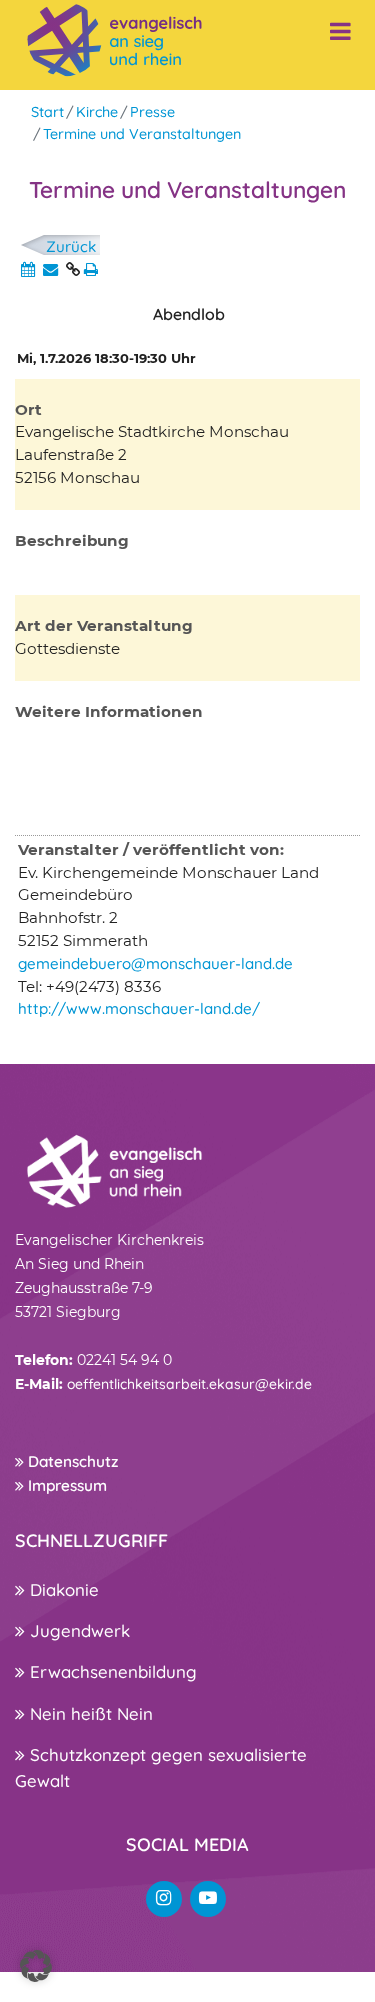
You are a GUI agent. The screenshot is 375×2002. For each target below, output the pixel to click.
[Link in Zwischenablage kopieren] (73, 269)
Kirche (97, 112)
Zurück (71, 246)
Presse (152, 112)
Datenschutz (71, 1461)
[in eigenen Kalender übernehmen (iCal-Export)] (28, 269)
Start (47, 112)
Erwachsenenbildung (111, 1671)
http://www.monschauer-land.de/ (139, 1008)
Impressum (65, 1485)
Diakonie (62, 1589)
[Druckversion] (91, 269)
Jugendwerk (77, 1630)
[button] (36, 1966)
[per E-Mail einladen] (50, 269)
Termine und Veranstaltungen (142, 134)
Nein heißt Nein (89, 1713)
